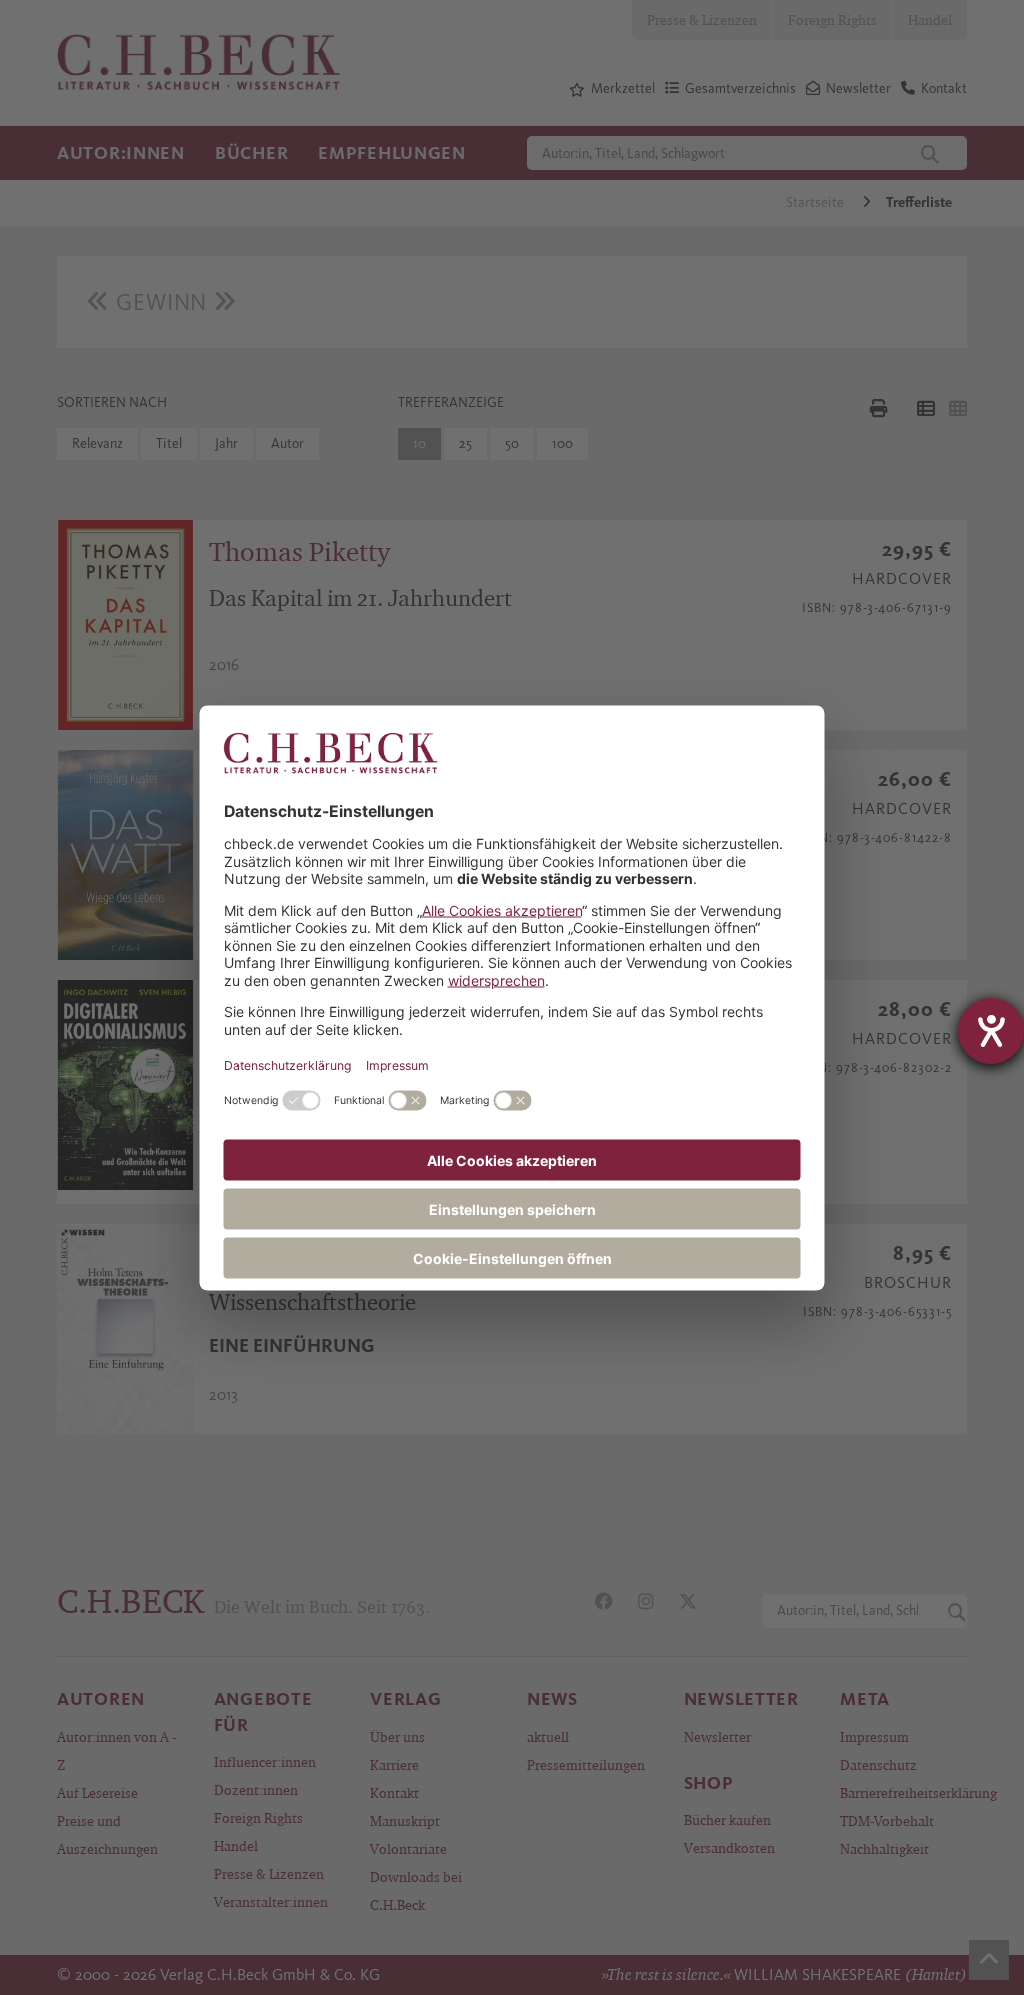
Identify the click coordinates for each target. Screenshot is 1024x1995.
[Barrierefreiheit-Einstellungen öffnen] (991, 1031)
